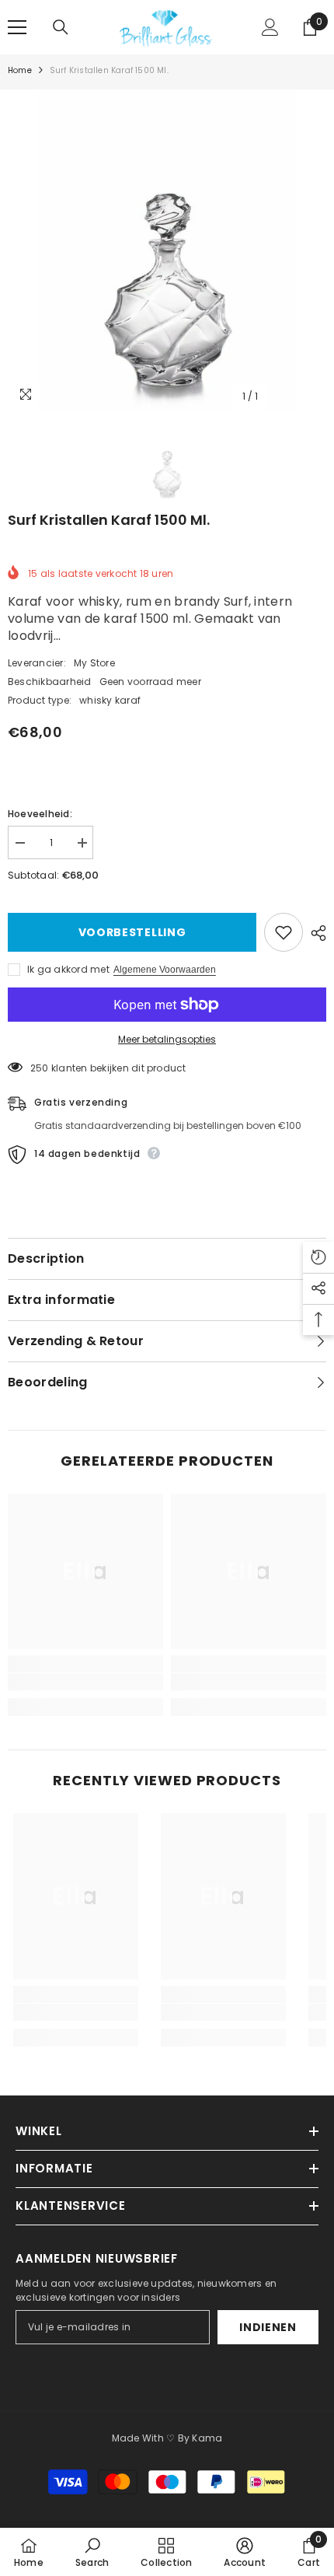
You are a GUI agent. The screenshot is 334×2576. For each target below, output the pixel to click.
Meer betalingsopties (167, 1039)
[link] (85, 1682)
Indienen (268, 2327)
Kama (207, 2438)
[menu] (17, 27)
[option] (167, 250)
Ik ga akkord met (68, 969)
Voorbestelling (132, 932)
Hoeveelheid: (40, 814)
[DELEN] (315, 933)
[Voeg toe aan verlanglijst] (284, 932)
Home (20, 70)
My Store (94, 663)
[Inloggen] (270, 27)
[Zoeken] (61, 27)
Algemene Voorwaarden (165, 970)
